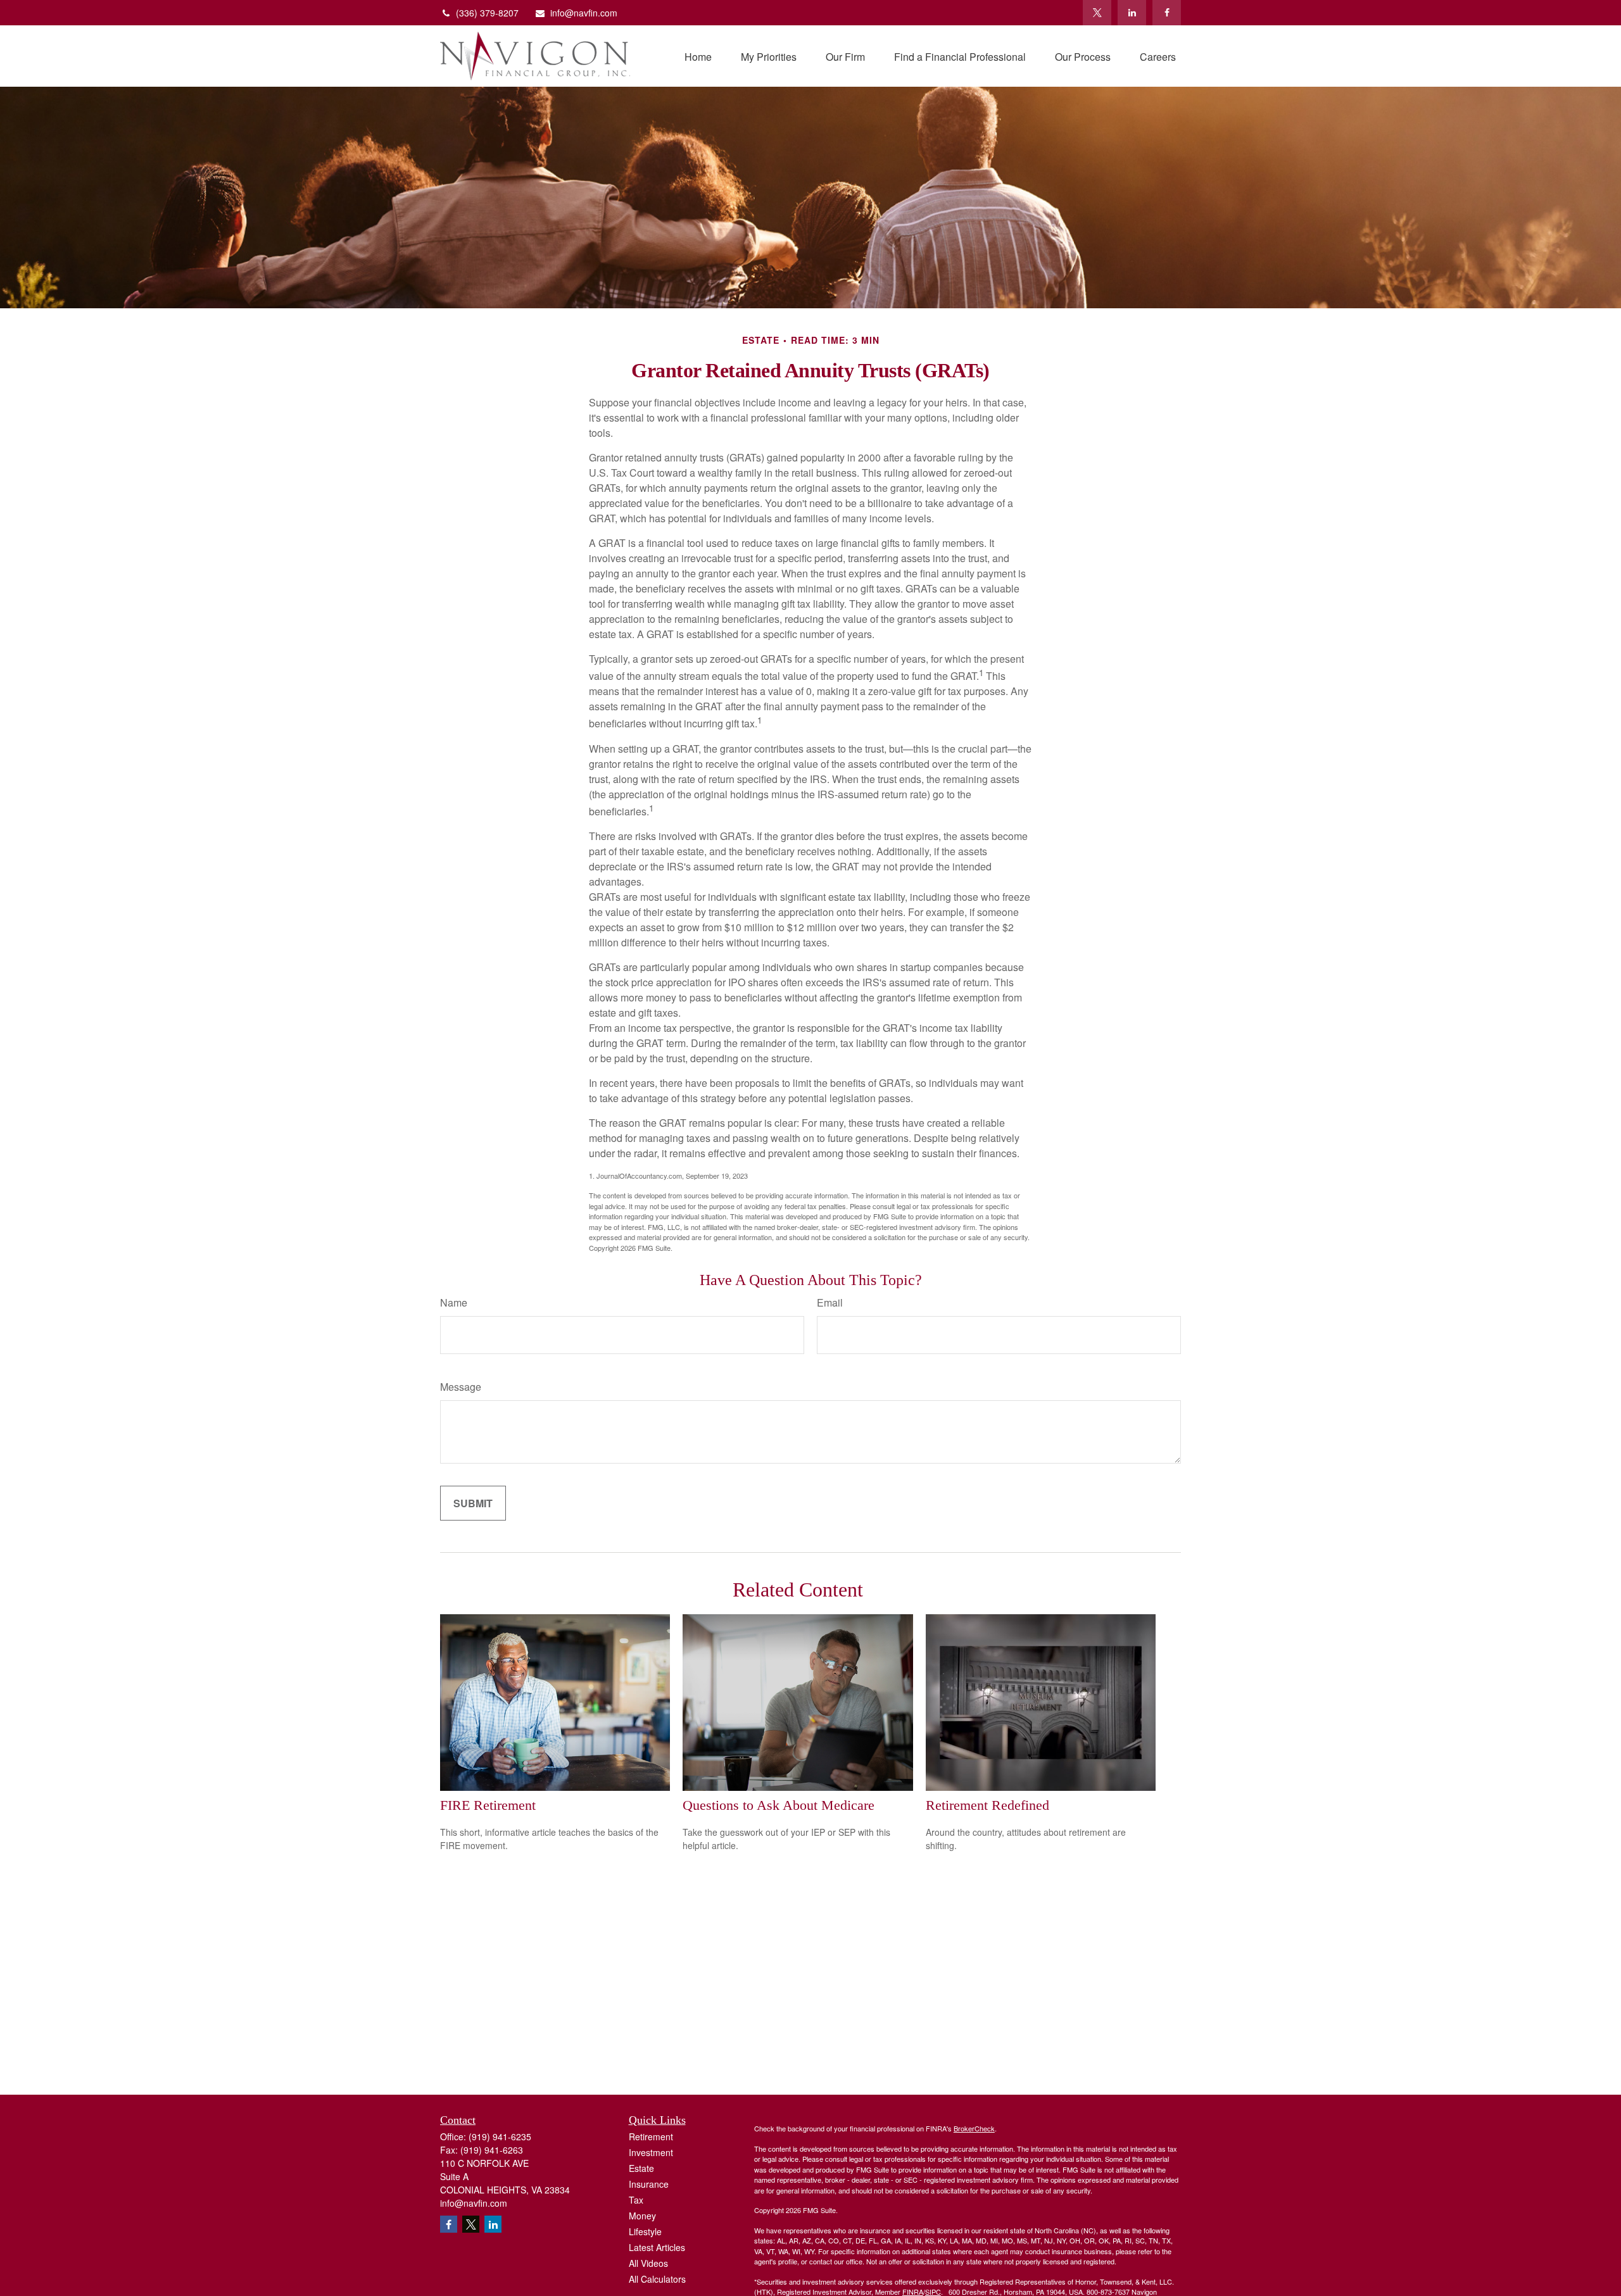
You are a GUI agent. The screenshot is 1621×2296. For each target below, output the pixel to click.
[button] (698, 56)
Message (461, 1387)
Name (454, 1302)
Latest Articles (657, 2247)
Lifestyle (645, 2231)
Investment (651, 2152)
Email (830, 1302)
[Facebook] (1167, 13)
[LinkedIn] (1132, 13)
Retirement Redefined (987, 1805)
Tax (636, 2200)
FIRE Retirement (488, 1805)
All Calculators (657, 2279)
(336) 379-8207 (487, 13)
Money (642, 2216)
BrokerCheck (974, 2128)
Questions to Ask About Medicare (779, 1805)
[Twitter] (1097, 13)
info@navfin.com (584, 13)
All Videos (648, 2263)
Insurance (649, 2184)
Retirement (651, 2136)
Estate (641, 2168)
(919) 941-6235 (500, 2136)
